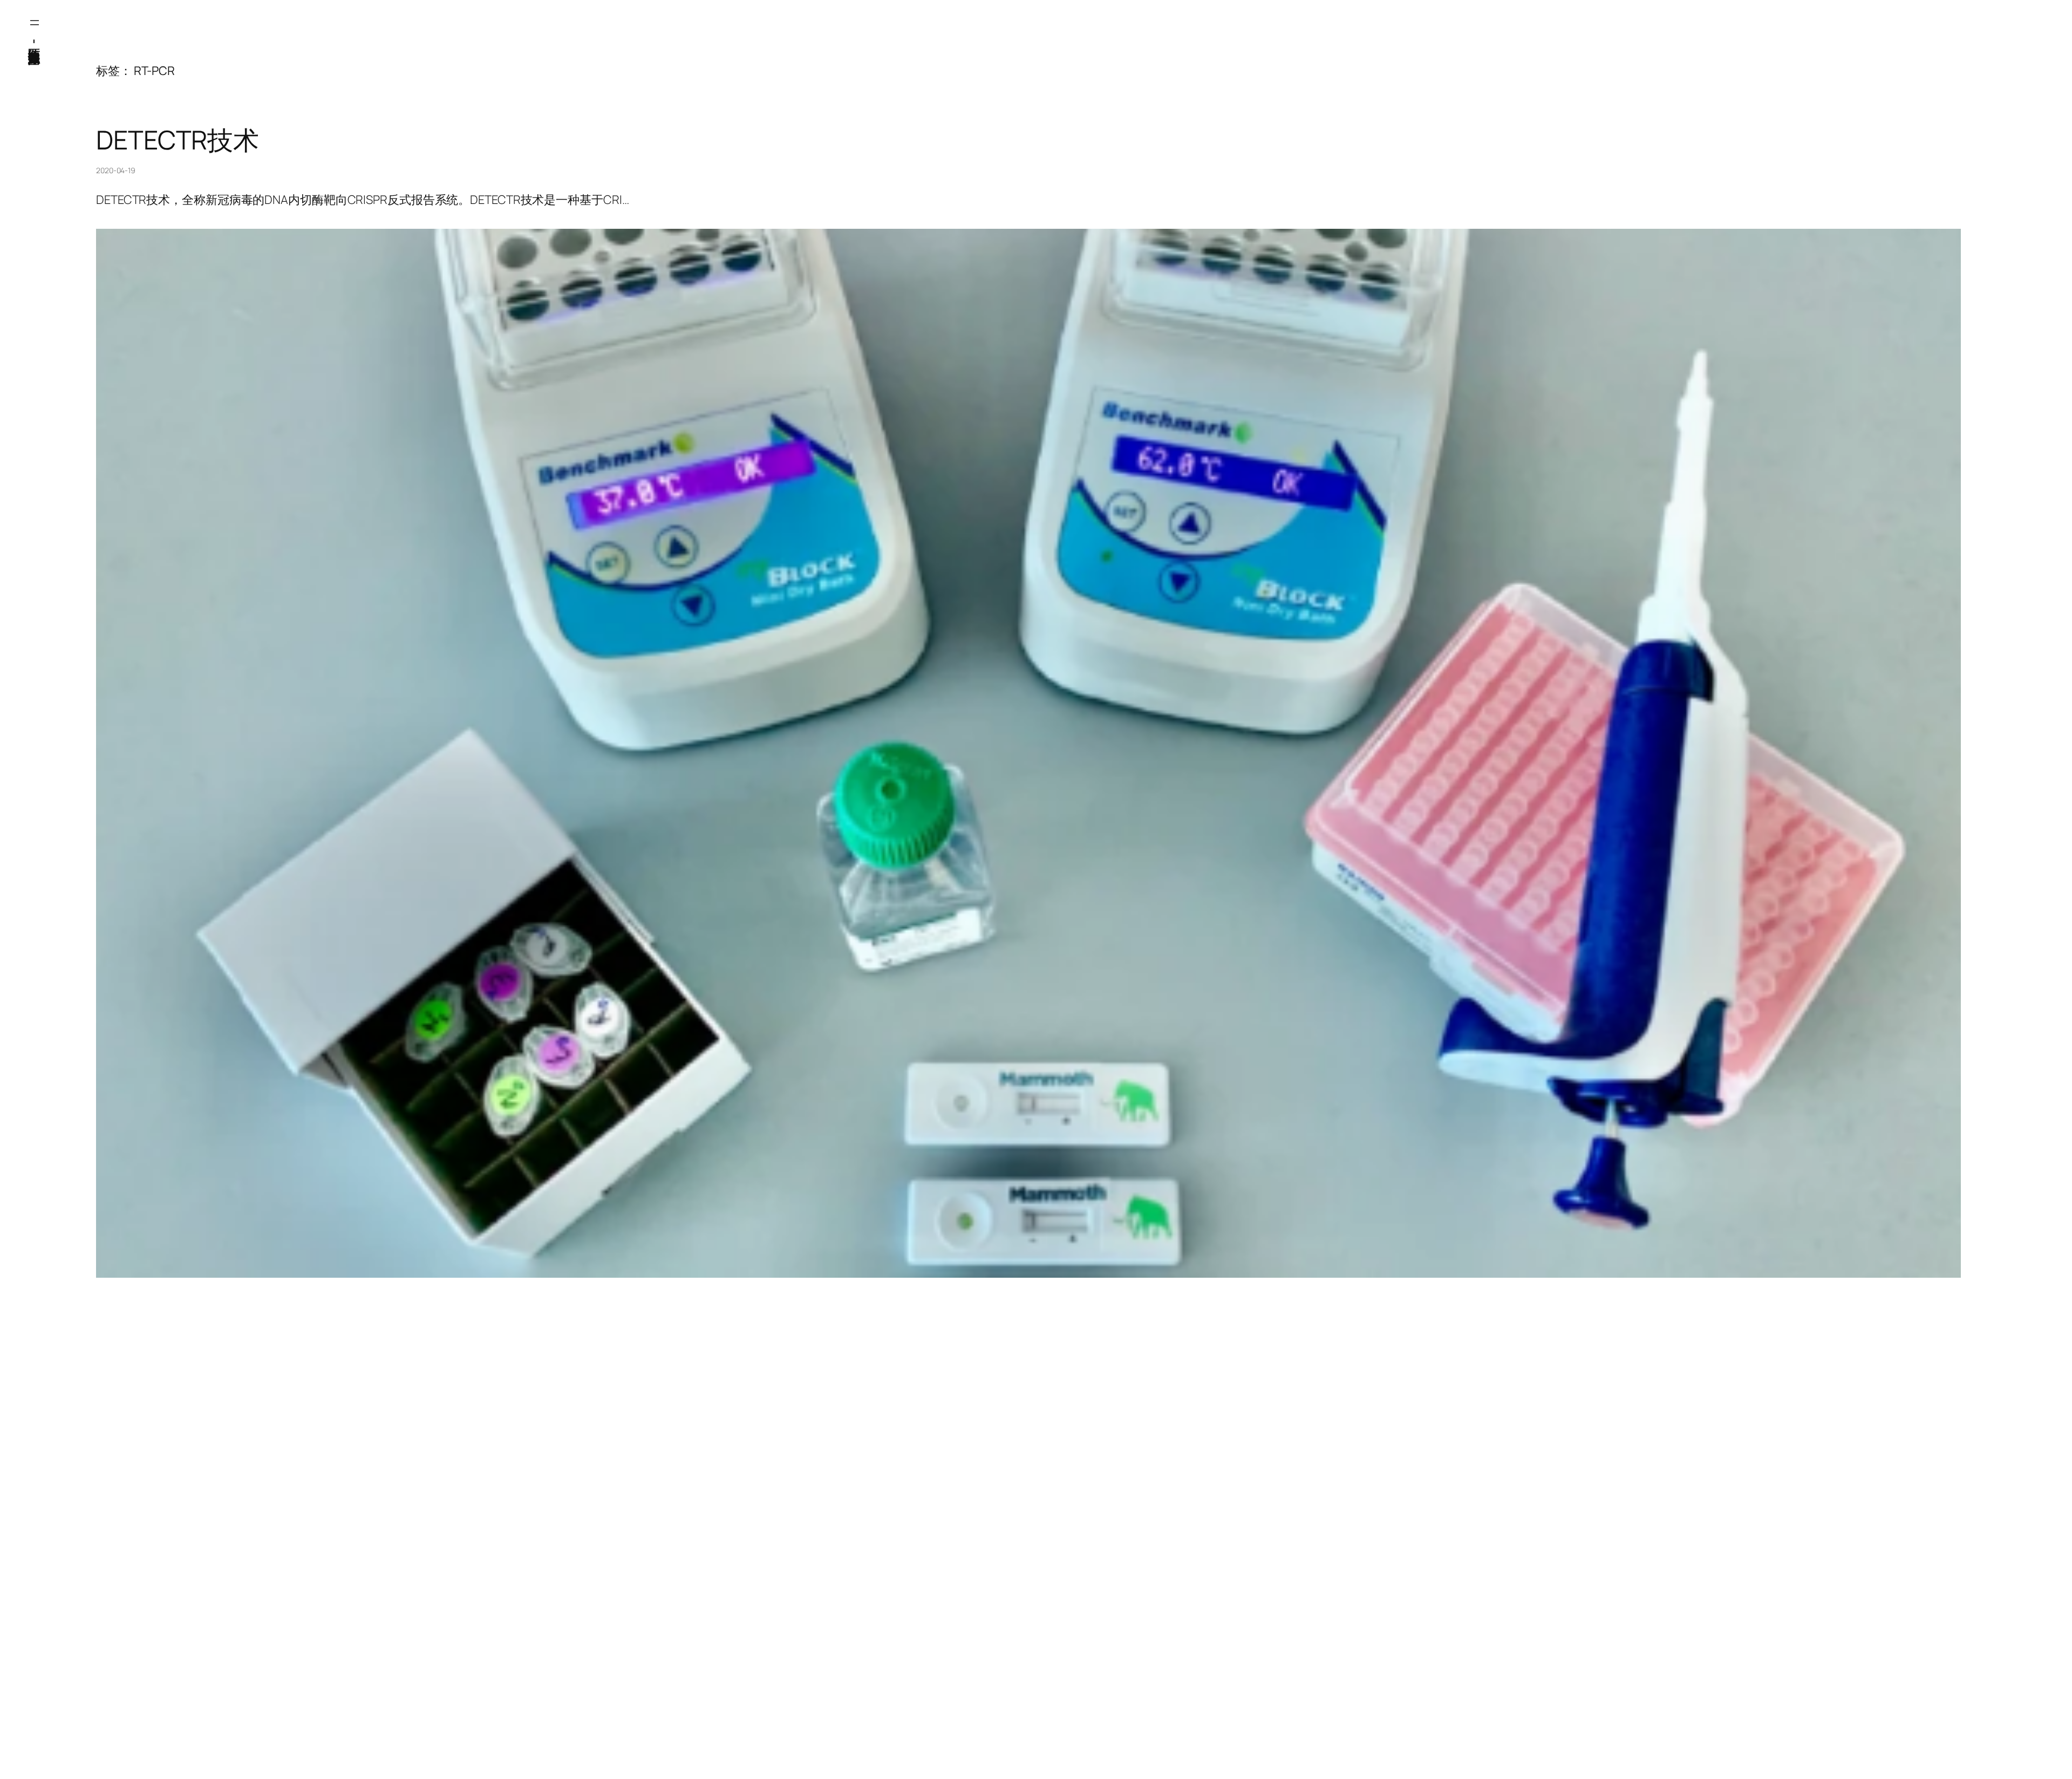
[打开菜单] (35, 23)
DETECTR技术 (178, 140)
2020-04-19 (116, 170)
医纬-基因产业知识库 (35, 40)
